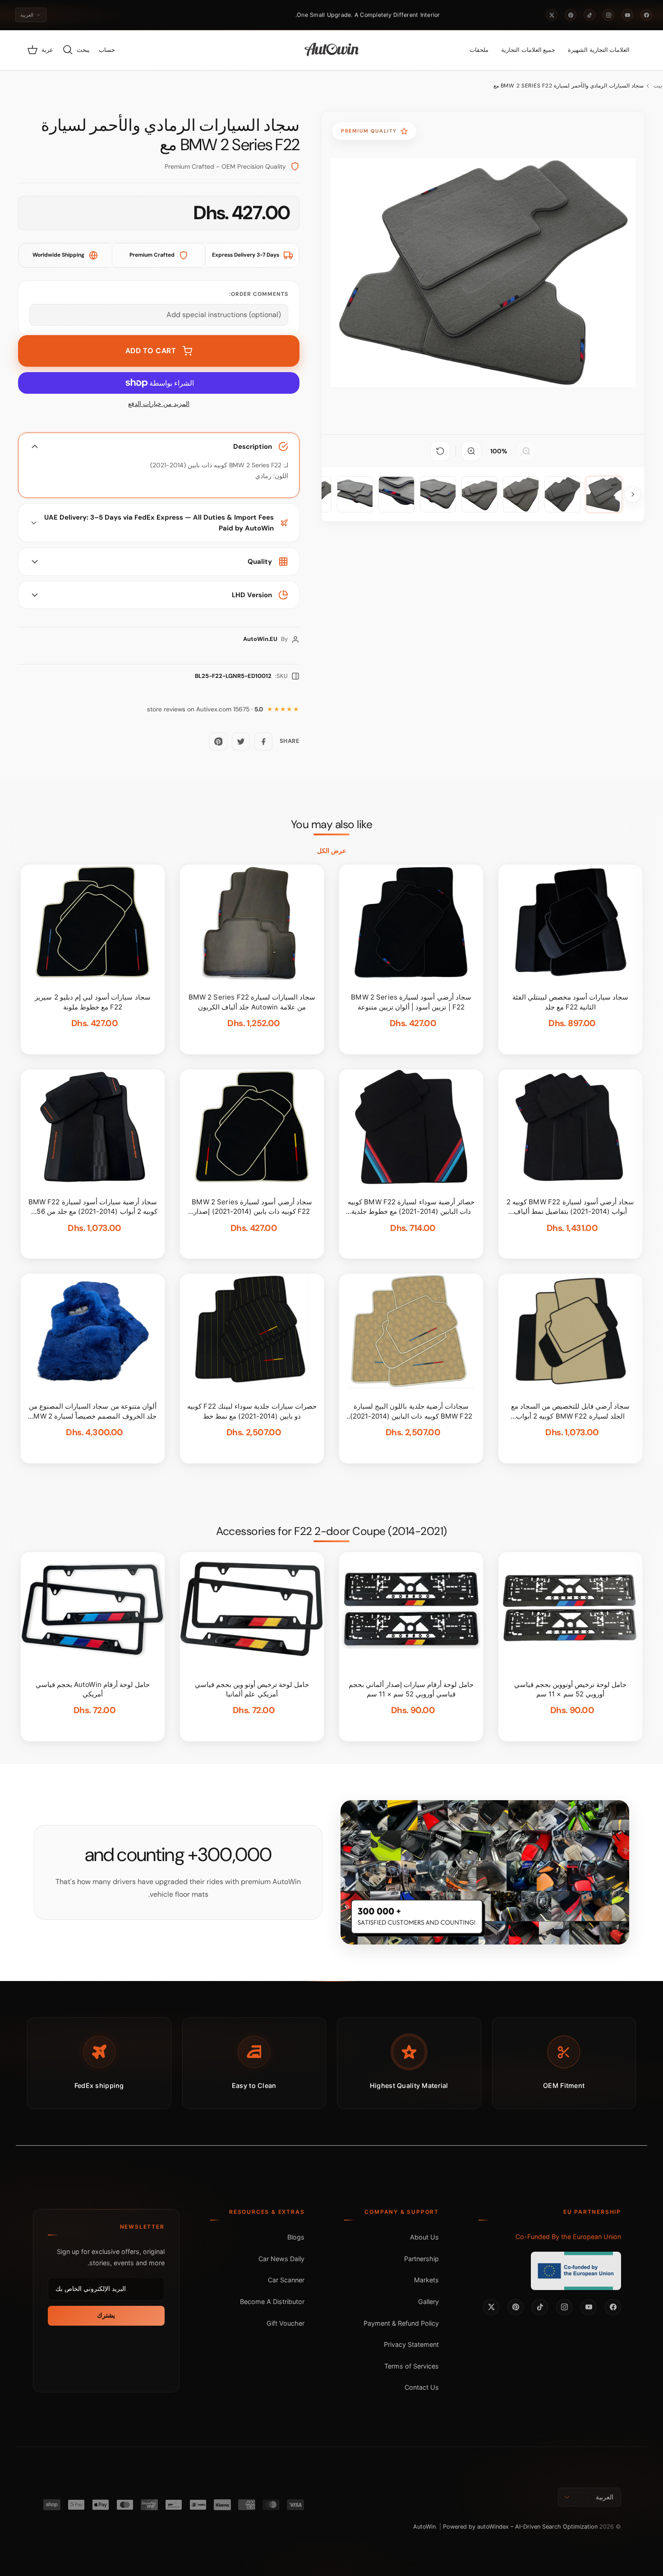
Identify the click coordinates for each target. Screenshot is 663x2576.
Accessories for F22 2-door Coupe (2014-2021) (331, 1531)
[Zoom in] (471, 451)
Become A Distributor (272, 2302)
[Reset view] (440, 451)
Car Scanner (286, 2280)
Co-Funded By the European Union (568, 2237)
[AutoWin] (332, 50)
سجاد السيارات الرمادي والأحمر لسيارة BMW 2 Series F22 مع (569, 86)
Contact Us (422, 2387)
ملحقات (479, 50)
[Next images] (633, 494)
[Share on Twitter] (241, 742)
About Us (424, 2237)
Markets (426, 2280)
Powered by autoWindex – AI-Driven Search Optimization (520, 2527)
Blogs (296, 2237)
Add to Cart (151, 351)
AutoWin (424, 2527)
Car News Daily (281, 2259)
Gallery (428, 2302)
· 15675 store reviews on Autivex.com (205, 709)
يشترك (106, 2315)
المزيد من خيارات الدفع (159, 404)
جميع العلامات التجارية (528, 50)
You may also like (332, 825)
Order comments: (259, 294)
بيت (658, 86)
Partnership (421, 2259)
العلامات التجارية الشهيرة (599, 50)
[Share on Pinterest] (218, 742)
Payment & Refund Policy (401, 2323)
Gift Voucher (285, 2323)
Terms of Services (412, 2366)
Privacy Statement (411, 2344)
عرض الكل (331, 851)
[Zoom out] (526, 451)
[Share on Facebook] (263, 742)
